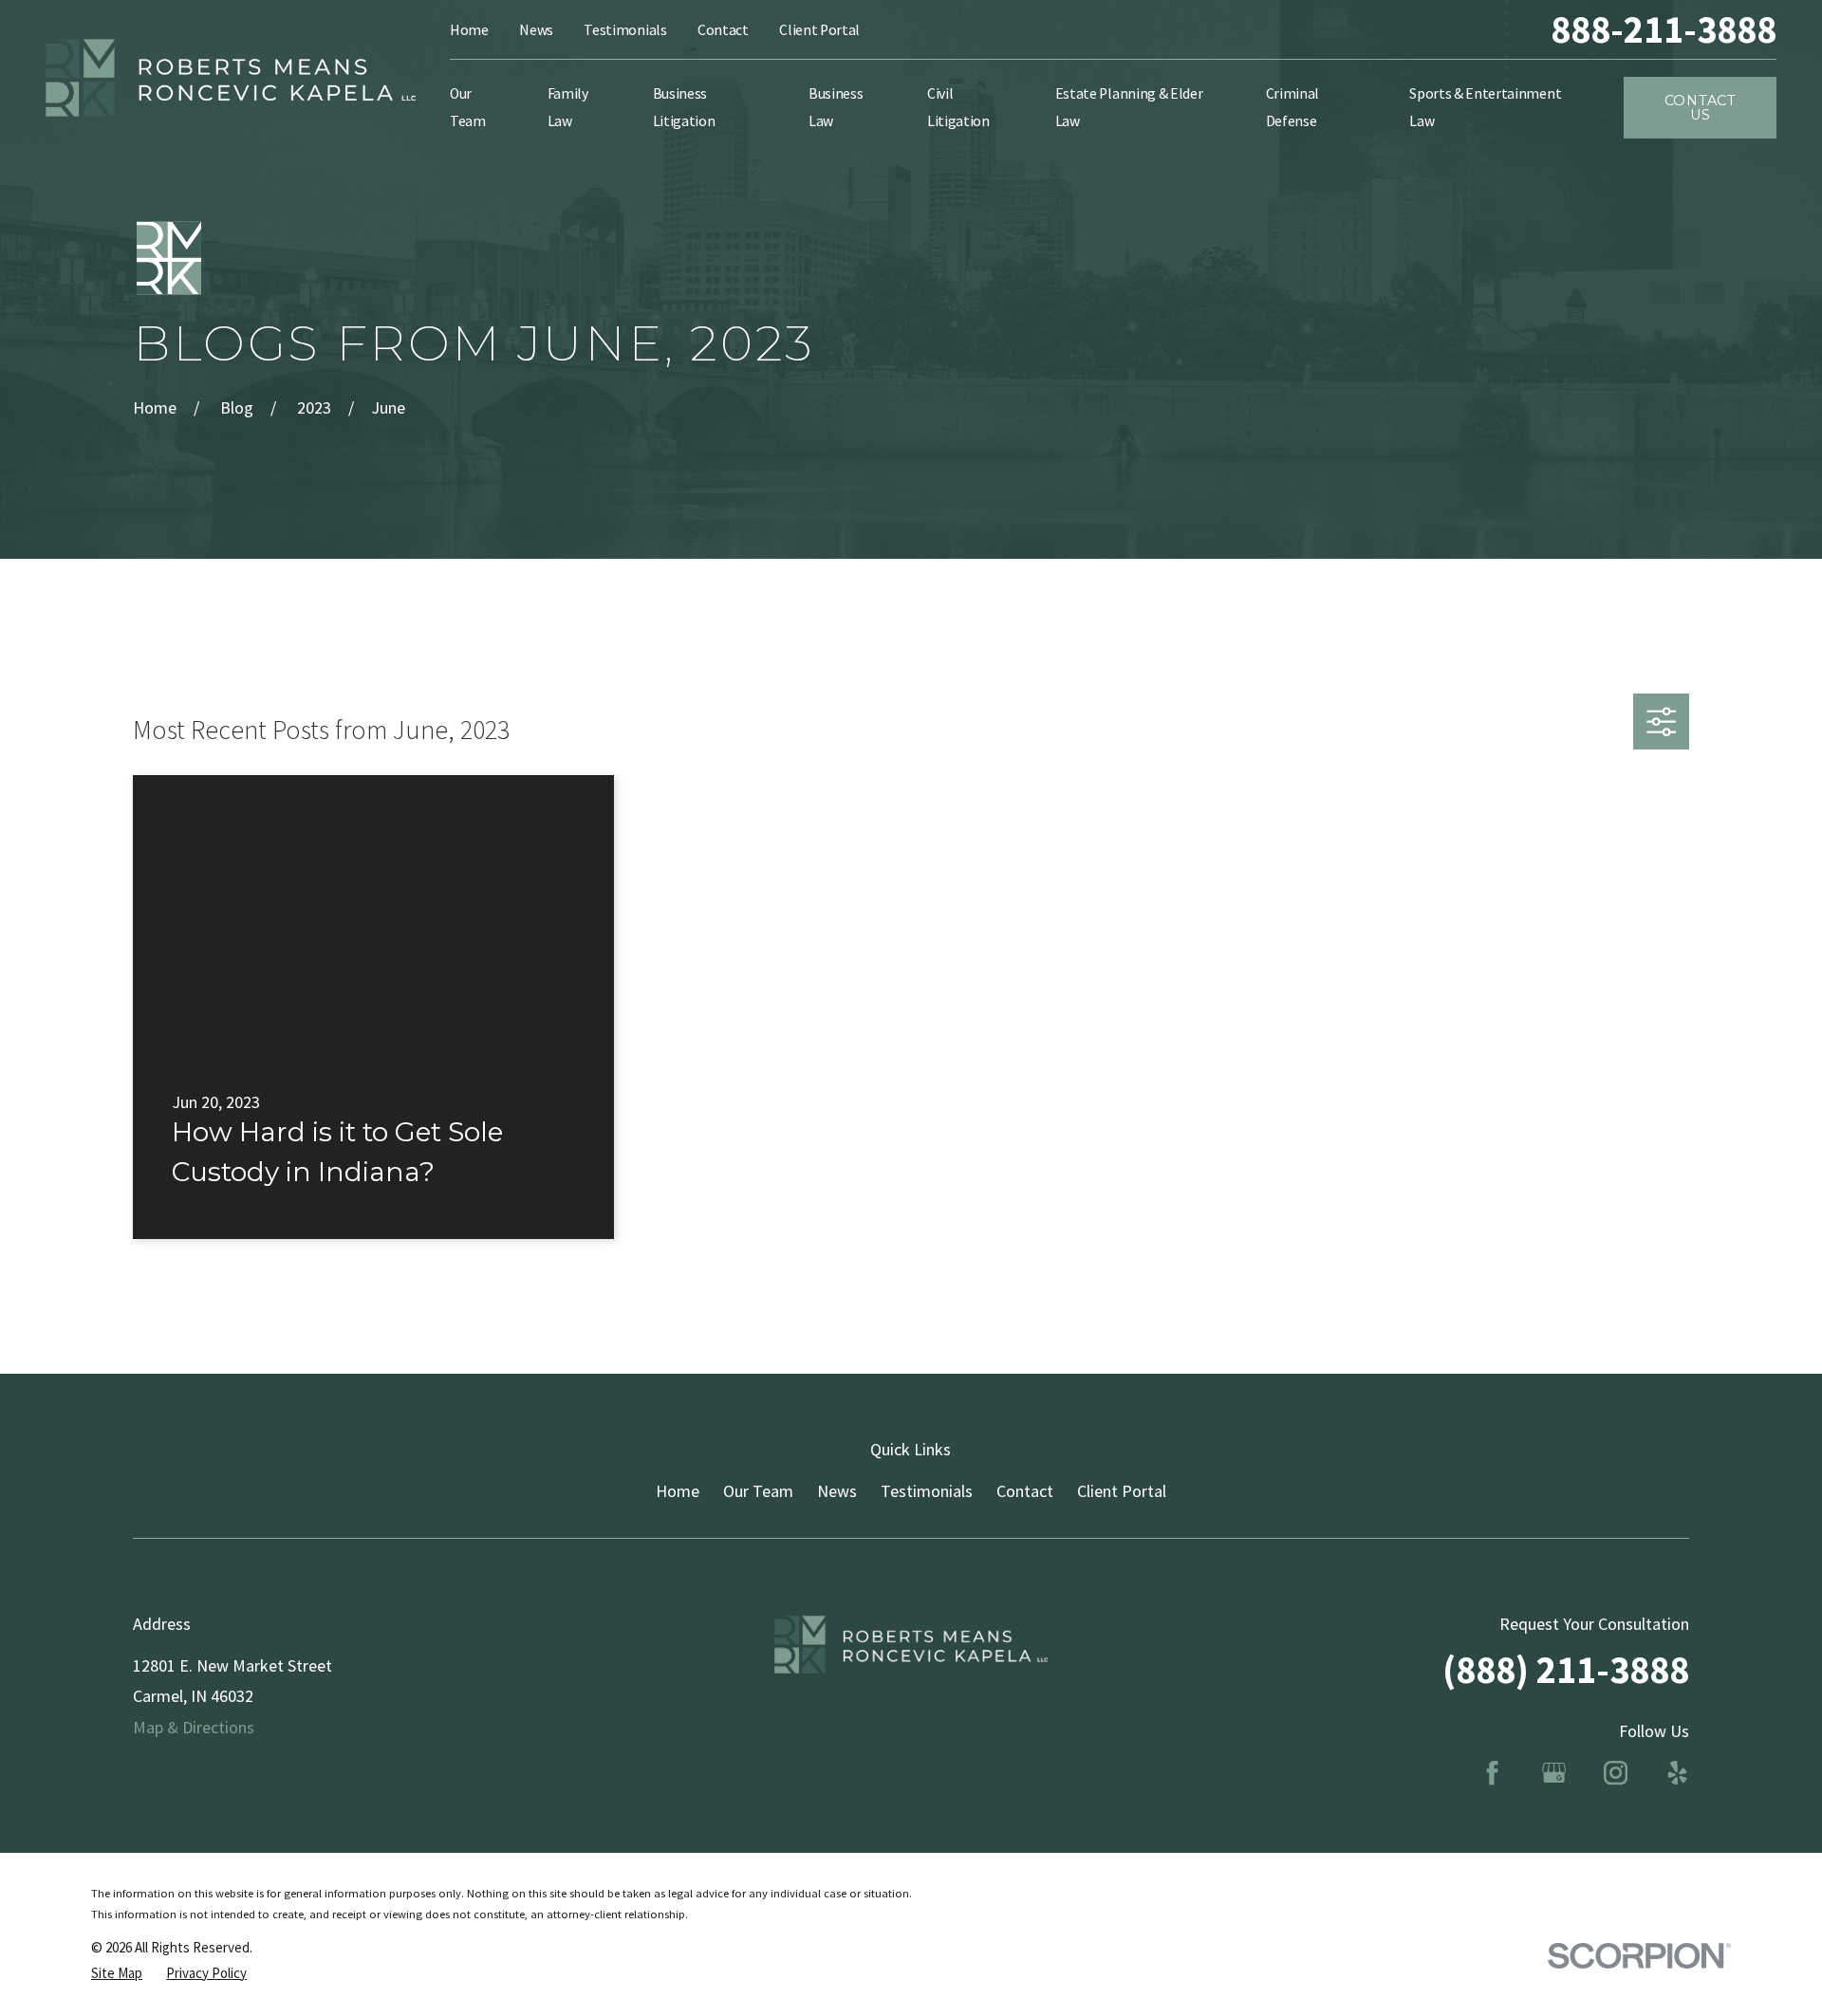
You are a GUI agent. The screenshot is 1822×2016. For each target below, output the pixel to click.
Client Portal (819, 30)
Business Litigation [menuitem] (684, 107)
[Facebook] (1492, 1773)
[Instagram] (1616, 1773)
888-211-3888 (1664, 30)
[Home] (231, 78)
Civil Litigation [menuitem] (958, 107)
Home (469, 30)
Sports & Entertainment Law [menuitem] (1485, 107)
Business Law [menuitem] (836, 107)
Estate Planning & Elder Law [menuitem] (1129, 107)
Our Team (758, 1491)
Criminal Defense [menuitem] (1292, 107)
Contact (723, 30)
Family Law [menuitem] (568, 107)
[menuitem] (117, 1973)
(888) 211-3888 (1566, 1669)
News (536, 30)
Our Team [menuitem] (468, 107)
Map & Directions (194, 1727)
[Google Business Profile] (1554, 1773)
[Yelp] (1677, 1773)
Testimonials (625, 30)
